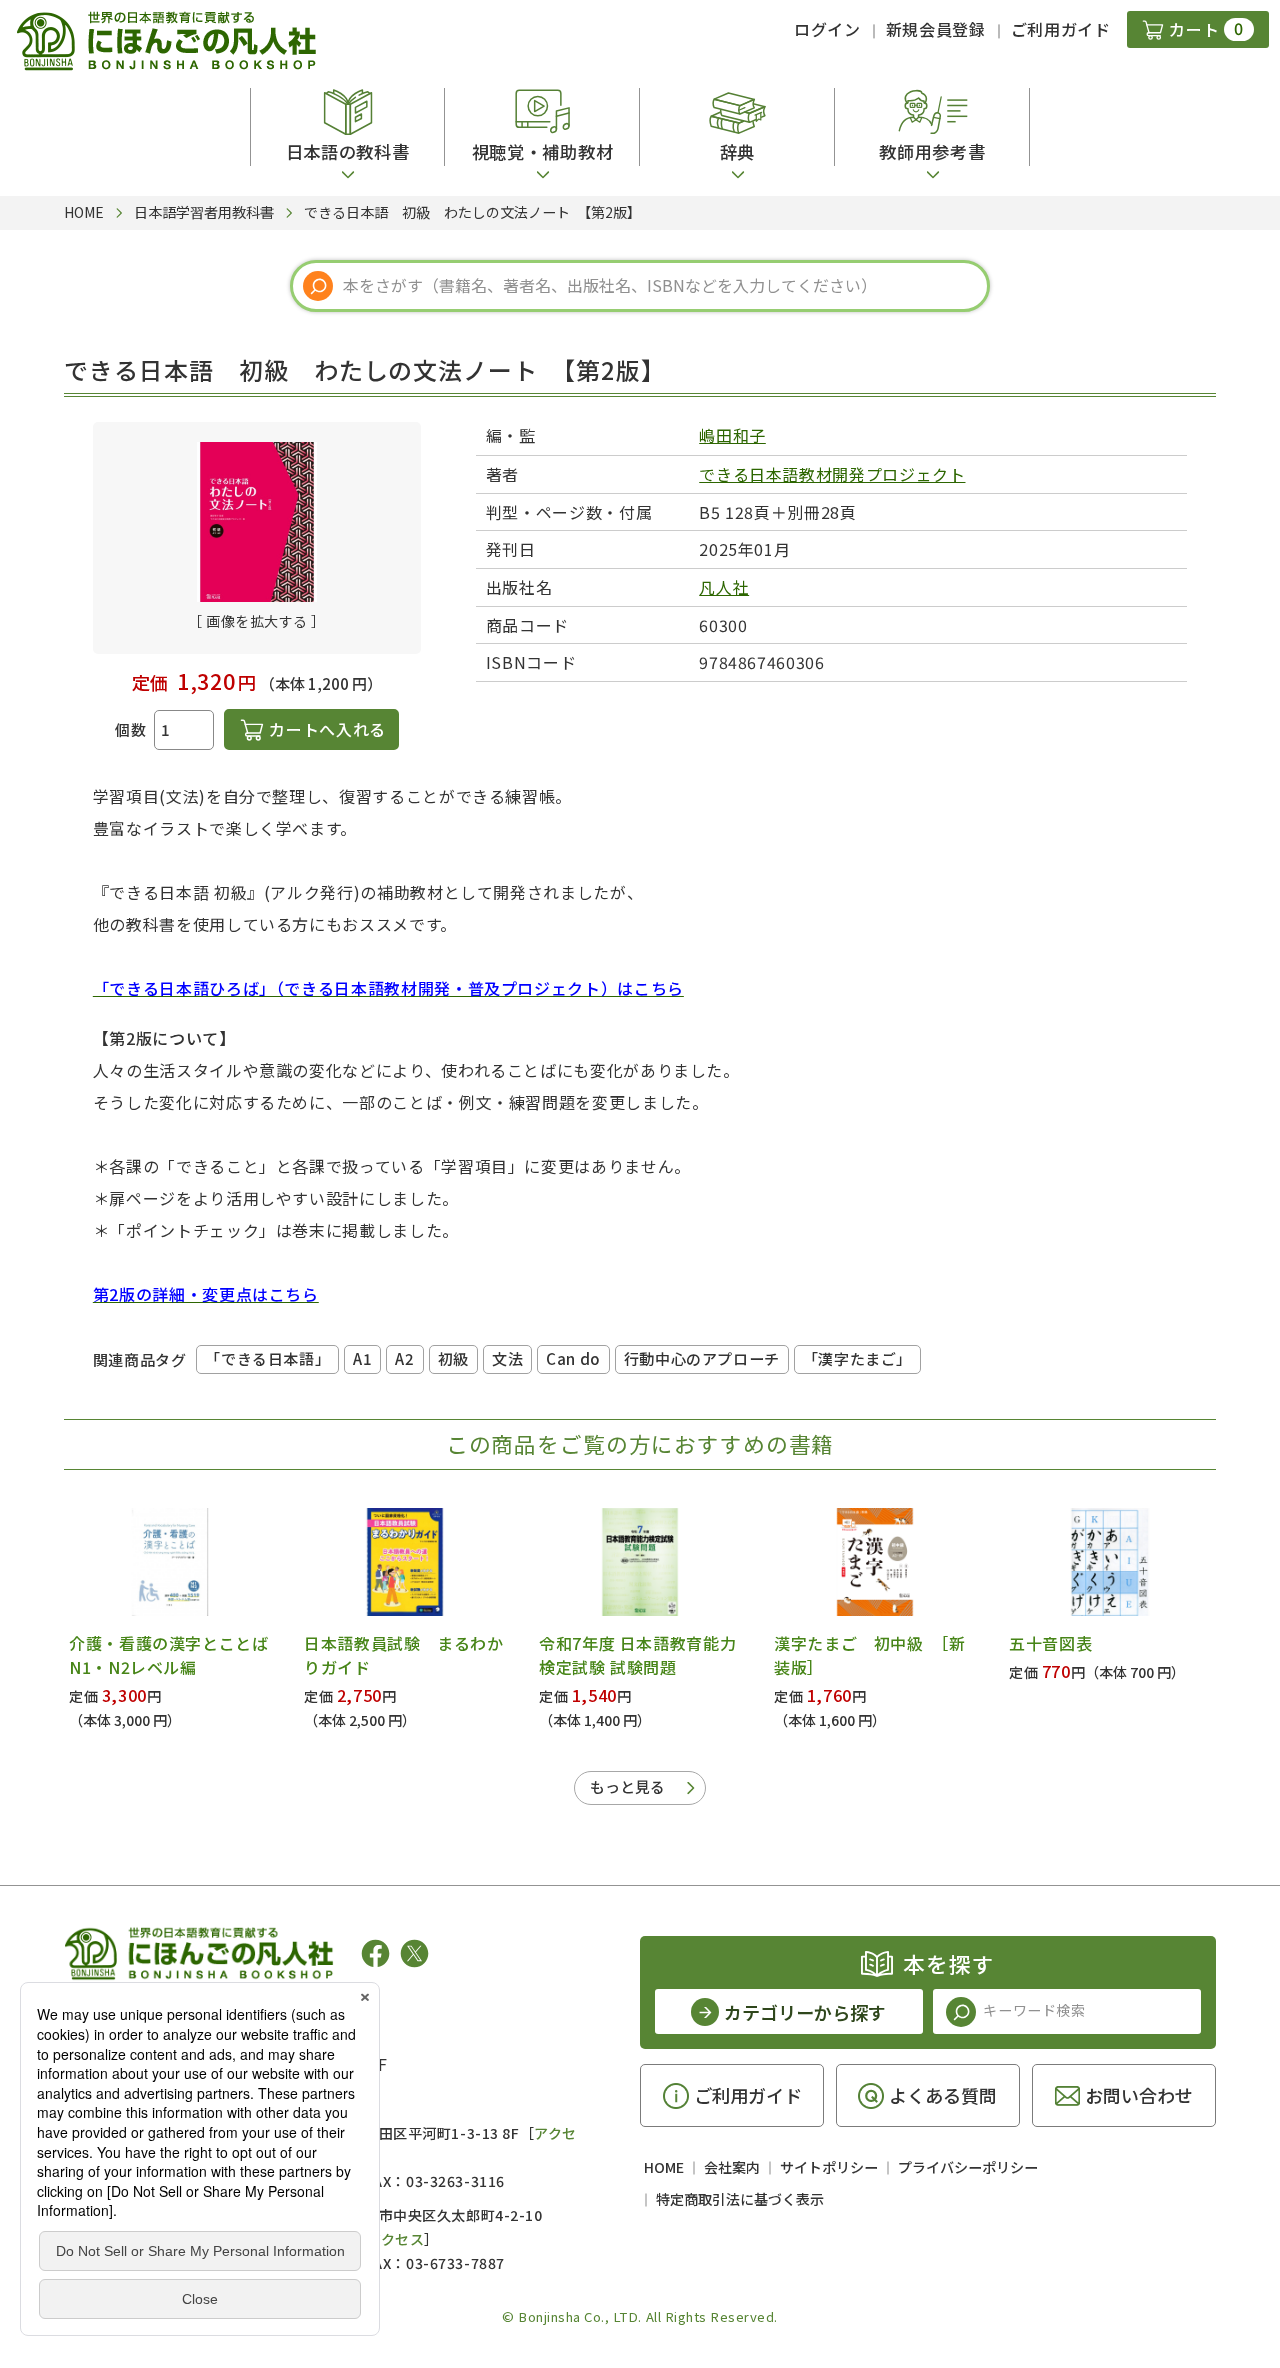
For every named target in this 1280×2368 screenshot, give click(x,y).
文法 (507, 1358)
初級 (453, 1358)
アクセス (395, 2239)
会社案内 (732, 2167)
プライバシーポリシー (968, 2167)
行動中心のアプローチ (702, 1358)
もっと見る (627, 1786)
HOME (664, 2167)
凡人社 (724, 587)
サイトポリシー (829, 2167)
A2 (404, 1358)
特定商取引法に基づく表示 (740, 2199)
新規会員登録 (936, 29)
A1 (362, 1358)
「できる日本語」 (267, 1358)
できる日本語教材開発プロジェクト (832, 474)
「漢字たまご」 (857, 1358)
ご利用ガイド (1061, 29)
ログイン (827, 29)
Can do (573, 1358)
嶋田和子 (732, 435)
